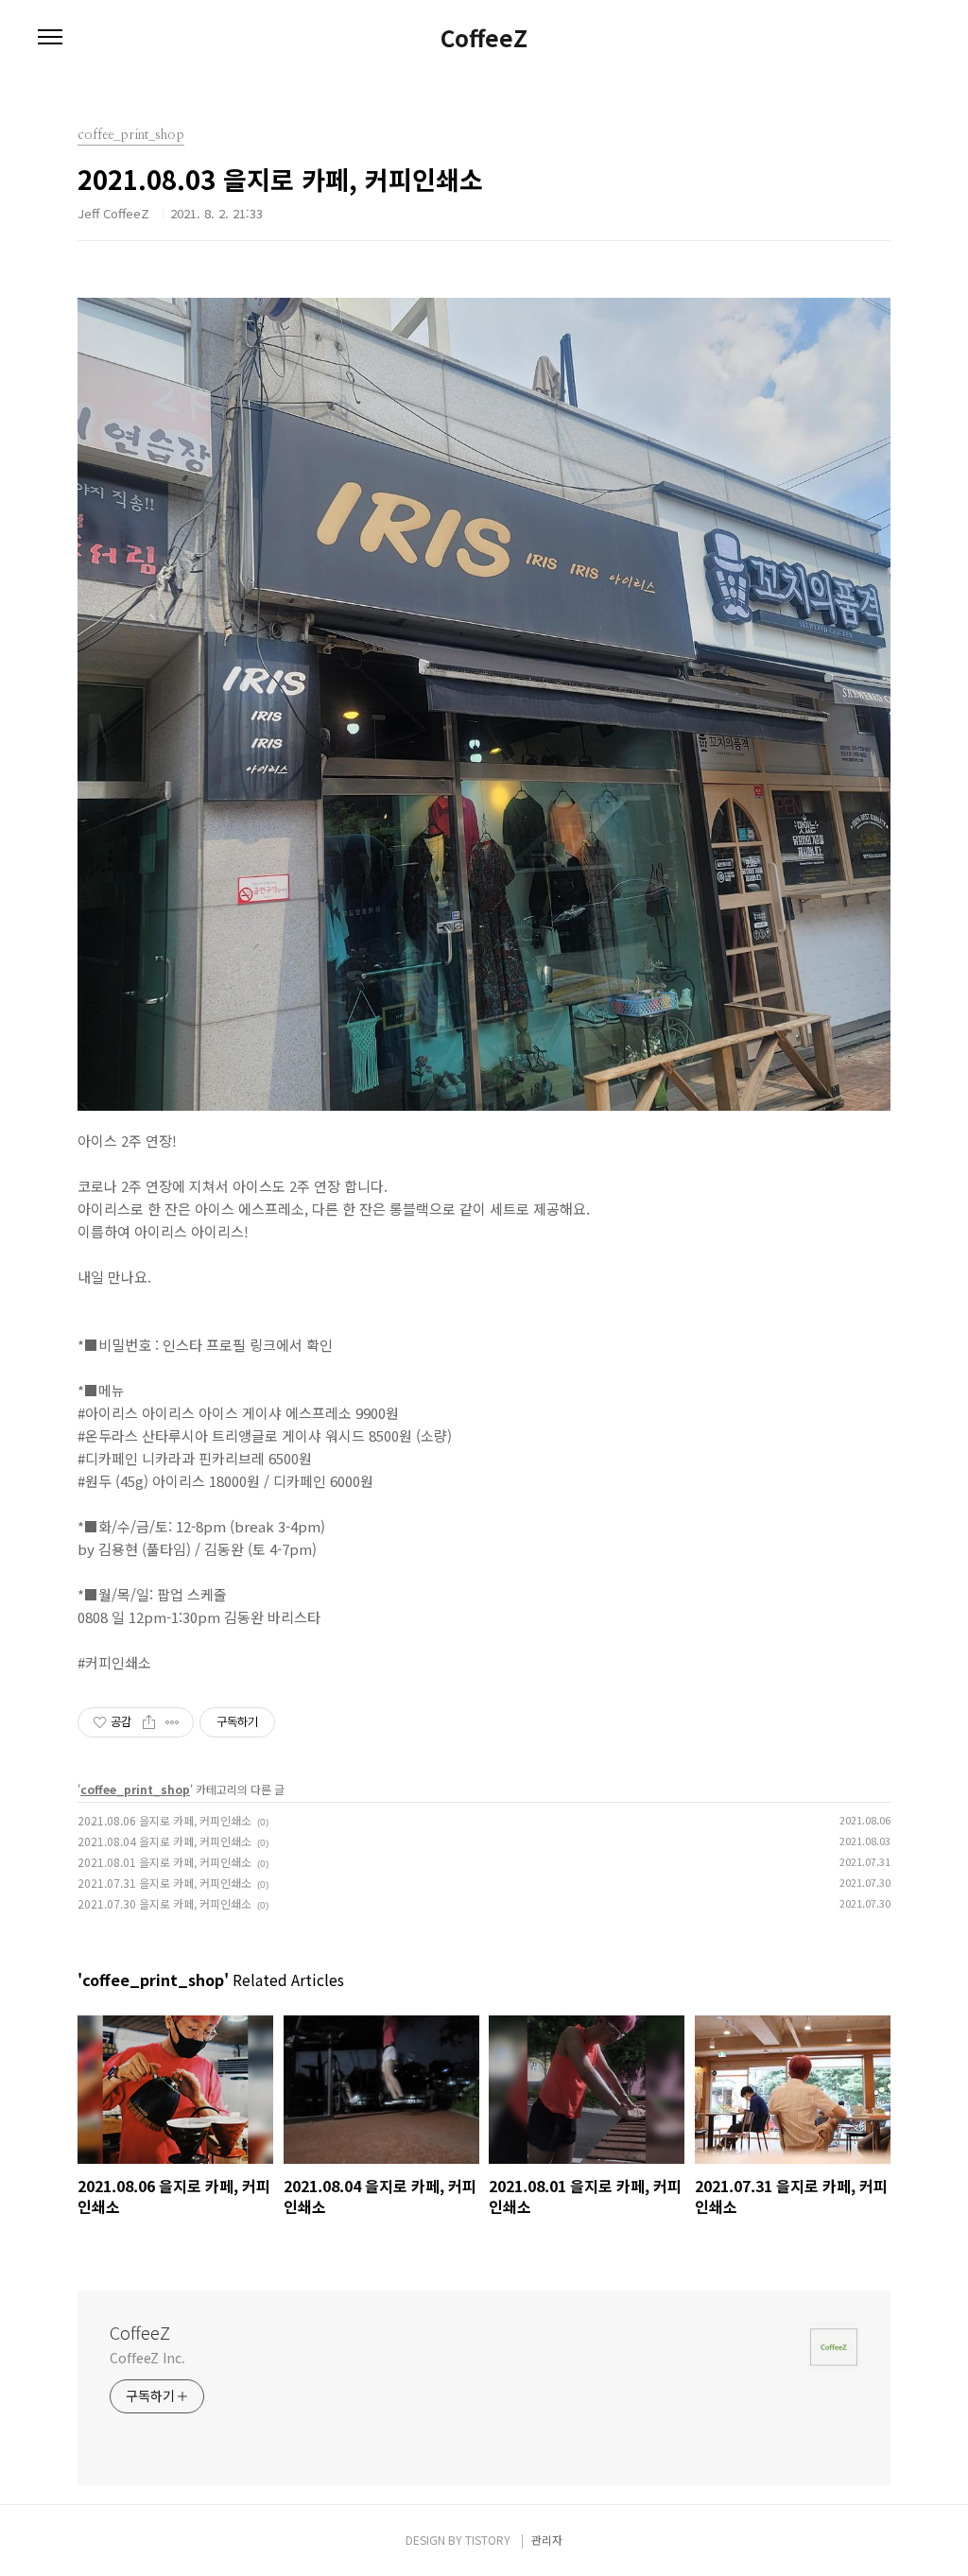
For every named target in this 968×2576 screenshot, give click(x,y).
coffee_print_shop (135, 1789)
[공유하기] (149, 1722)
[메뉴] (50, 38)
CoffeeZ (484, 38)
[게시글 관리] (173, 1722)
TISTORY (488, 2540)
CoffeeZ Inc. (147, 2358)
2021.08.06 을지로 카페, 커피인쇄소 (164, 1820)
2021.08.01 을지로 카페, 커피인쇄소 (164, 1862)
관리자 (547, 2540)
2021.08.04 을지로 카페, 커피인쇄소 (164, 1841)
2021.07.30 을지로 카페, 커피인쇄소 (164, 1903)
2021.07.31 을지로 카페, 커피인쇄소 (164, 1883)
